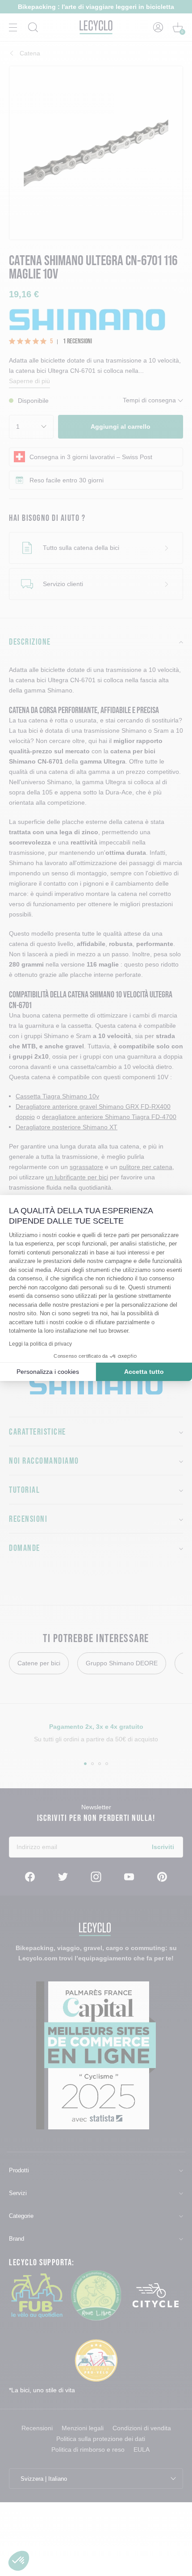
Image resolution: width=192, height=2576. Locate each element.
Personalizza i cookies (48, 1372)
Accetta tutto (144, 1372)
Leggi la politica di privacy (40, 1344)
